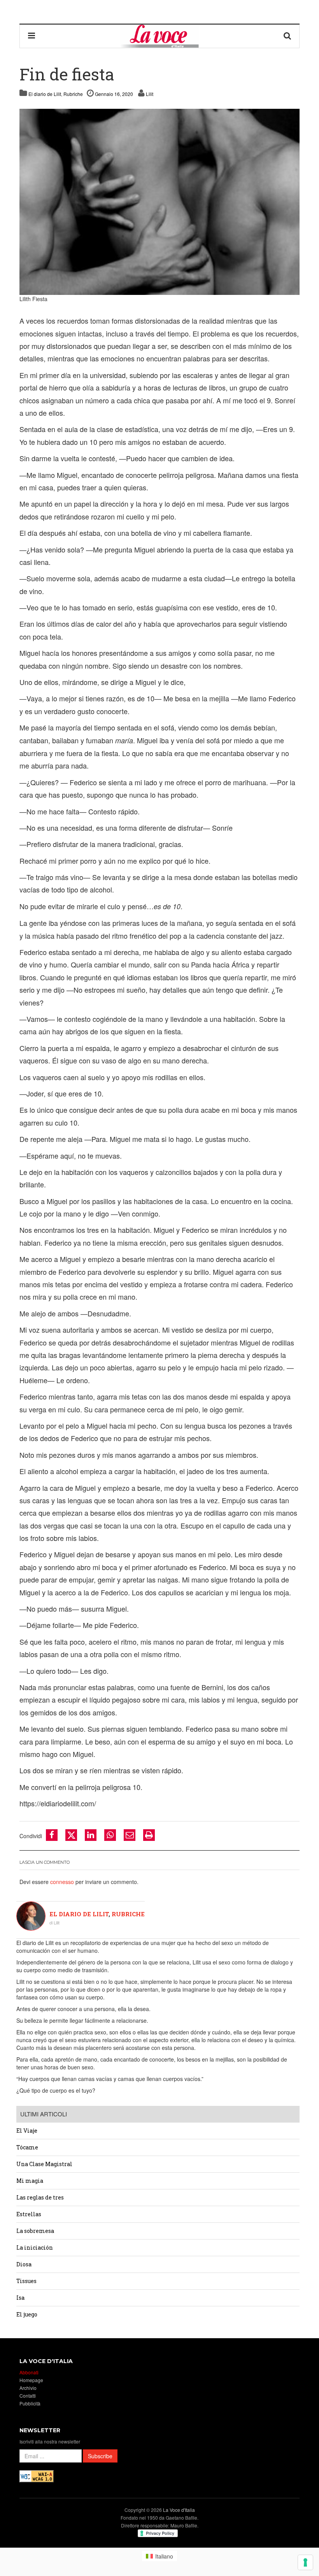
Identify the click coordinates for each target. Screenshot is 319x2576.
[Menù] (32, 36)
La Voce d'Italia (179, 2510)
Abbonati (29, 2372)
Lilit (150, 94)
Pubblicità (30, 2403)
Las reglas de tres (41, 2197)
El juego (27, 2314)
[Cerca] (287, 36)
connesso (62, 1882)
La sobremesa (35, 2231)
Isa (20, 2298)
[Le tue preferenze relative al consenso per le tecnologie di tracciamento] (305, 2562)
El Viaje (27, 2131)
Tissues (26, 2281)
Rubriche (73, 94)
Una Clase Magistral (44, 2164)
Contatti (28, 2396)
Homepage (31, 2380)
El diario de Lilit (45, 94)
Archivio (28, 2388)
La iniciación (35, 2247)
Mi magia (30, 2181)
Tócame (27, 2147)
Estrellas (29, 2214)
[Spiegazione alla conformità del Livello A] (37, 2476)
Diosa (24, 2264)
